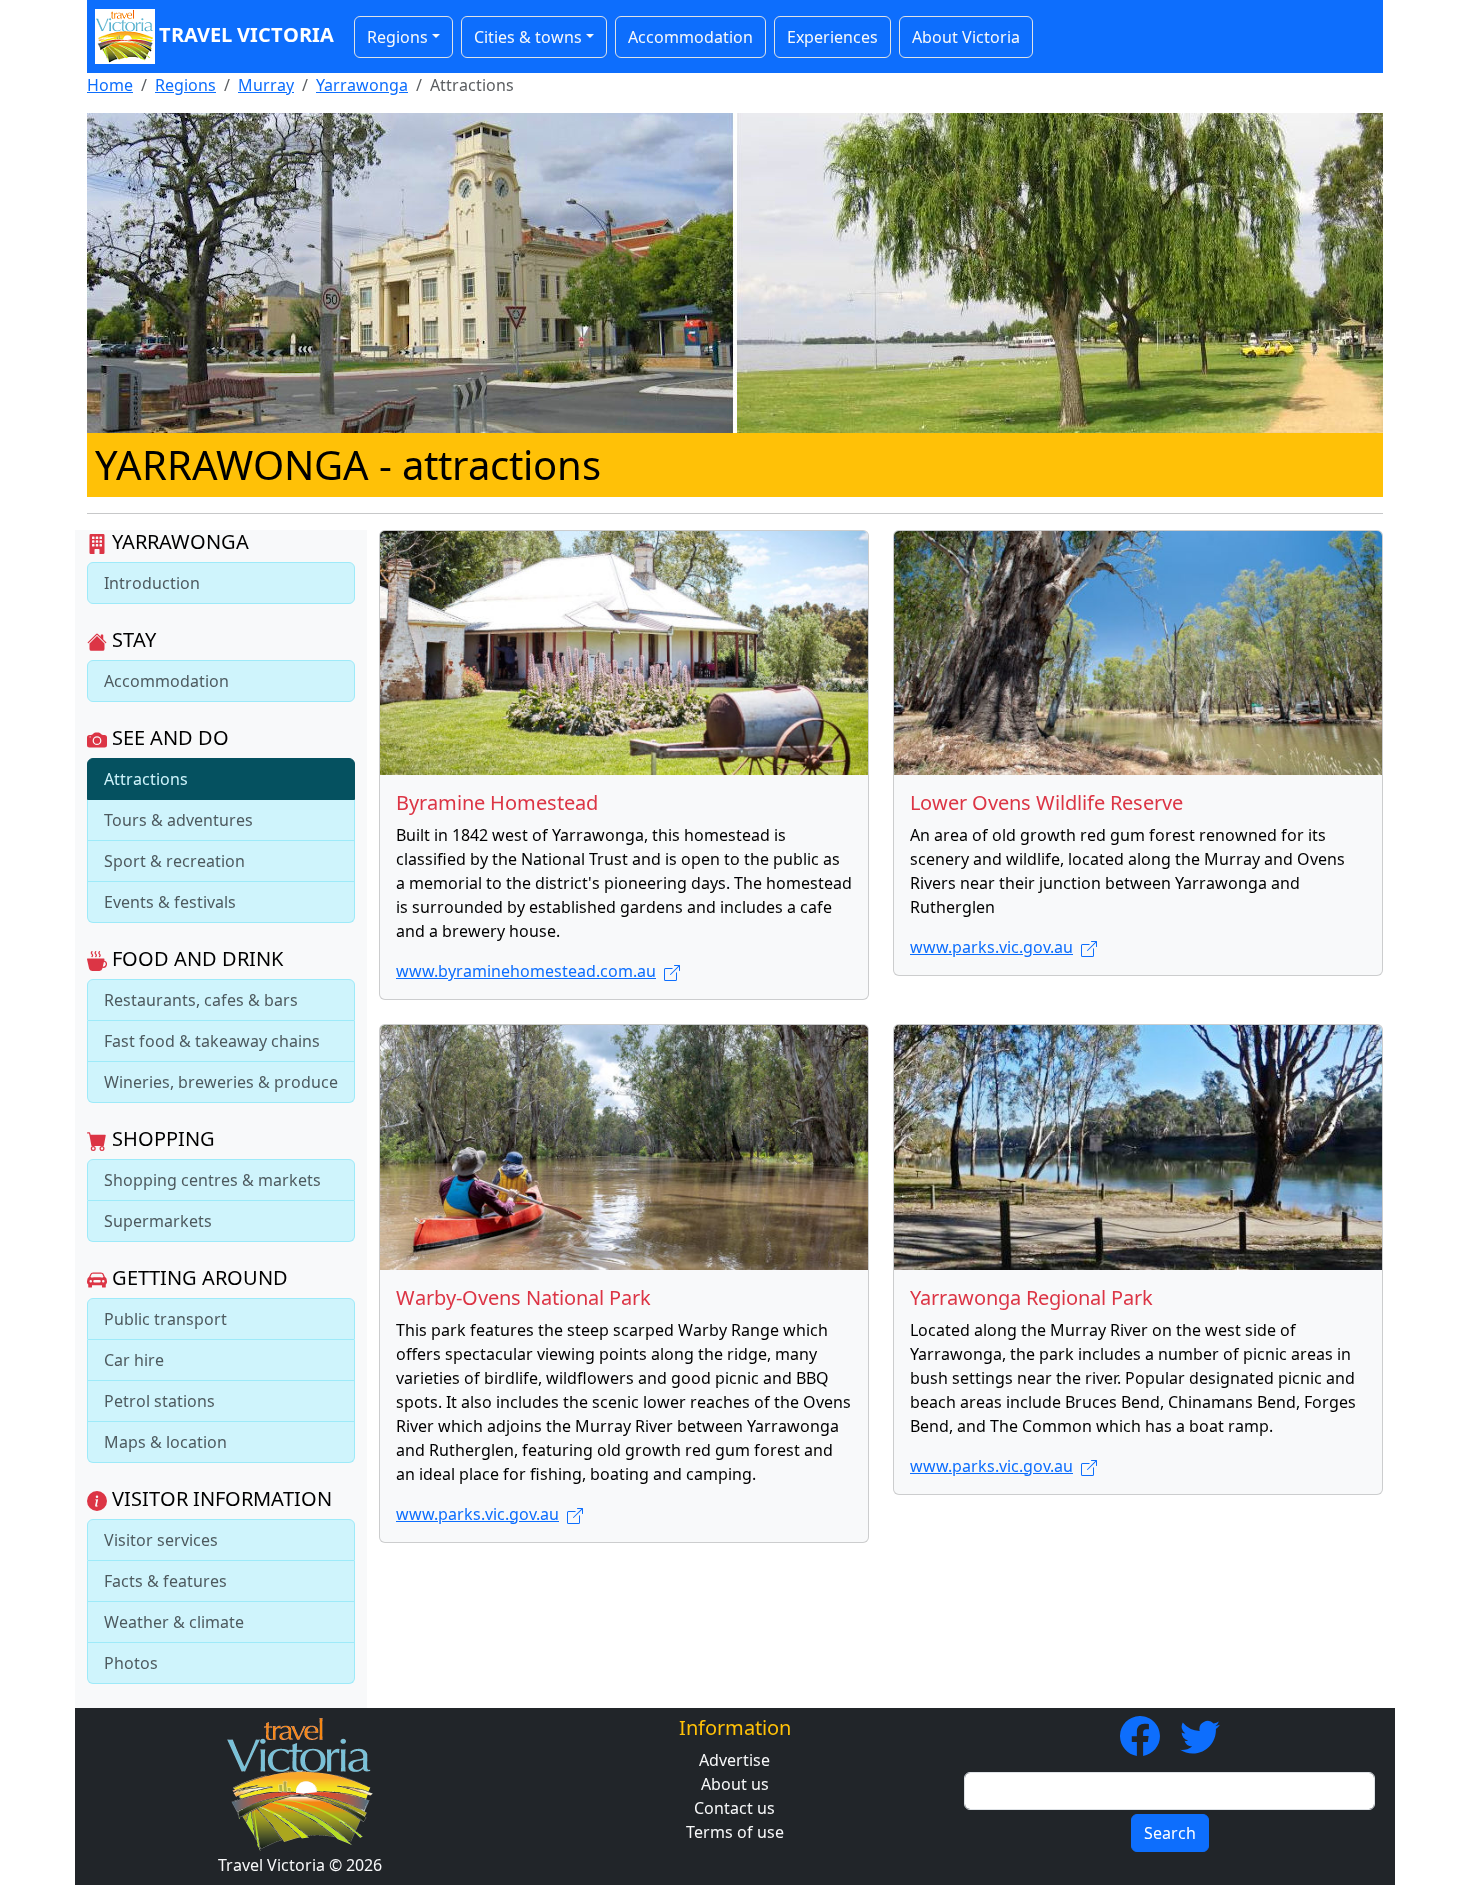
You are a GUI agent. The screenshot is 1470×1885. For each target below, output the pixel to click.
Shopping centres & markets (212, 1180)
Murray (266, 85)
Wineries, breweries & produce (221, 1082)
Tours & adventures (178, 820)
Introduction (152, 583)
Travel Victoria (246, 34)
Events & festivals (170, 902)
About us (735, 1784)
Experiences (832, 37)
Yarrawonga (362, 85)
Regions (185, 85)
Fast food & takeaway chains (212, 1041)
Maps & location (165, 1442)
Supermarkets (158, 1221)
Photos (131, 1663)
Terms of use (735, 1832)
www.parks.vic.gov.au (991, 947)
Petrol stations (159, 1401)
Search (1170, 1833)
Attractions (146, 779)
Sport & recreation (174, 861)
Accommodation (690, 37)
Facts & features (165, 1581)
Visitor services (161, 1540)
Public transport (165, 1319)
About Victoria (966, 37)
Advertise (734, 1760)
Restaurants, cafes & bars (201, 1000)
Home (110, 85)
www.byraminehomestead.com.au (526, 971)
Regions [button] (397, 37)
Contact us (734, 1808)
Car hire (134, 1360)
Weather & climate (174, 1622)
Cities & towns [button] (528, 37)
